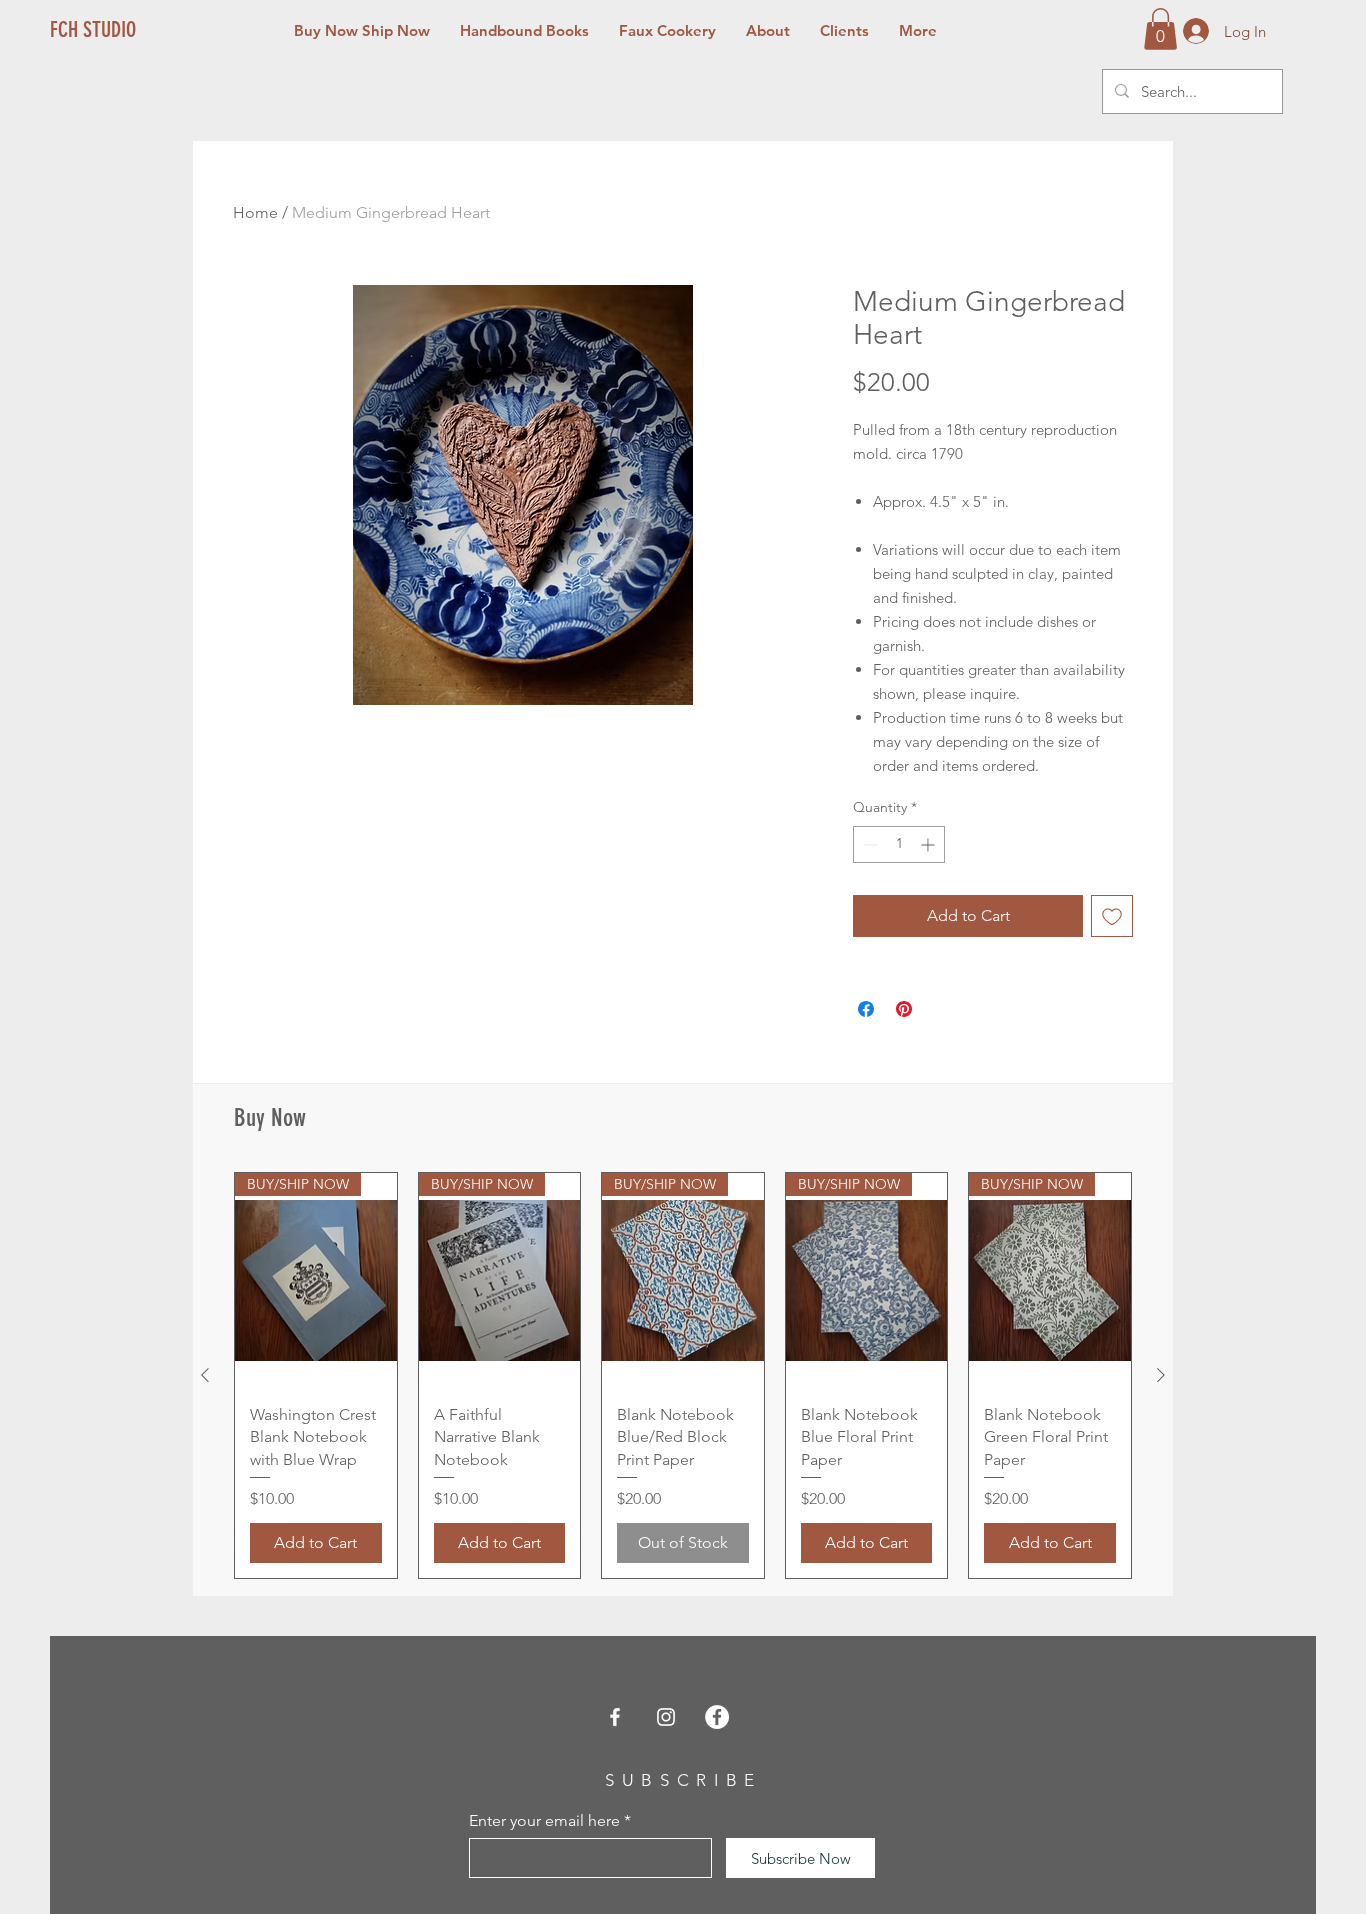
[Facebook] (615, 1717)
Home (255, 212)
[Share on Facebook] (866, 1009)
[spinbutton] (899, 844)
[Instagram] (666, 1717)
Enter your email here (544, 1821)
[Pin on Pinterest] (904, 1009)
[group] (683, 1376)
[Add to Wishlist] (1112, 916)
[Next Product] (1161, 1375)
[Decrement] (868, 844)
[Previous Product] (205, 1375)
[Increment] (929, 844)
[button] (1160, 29)
